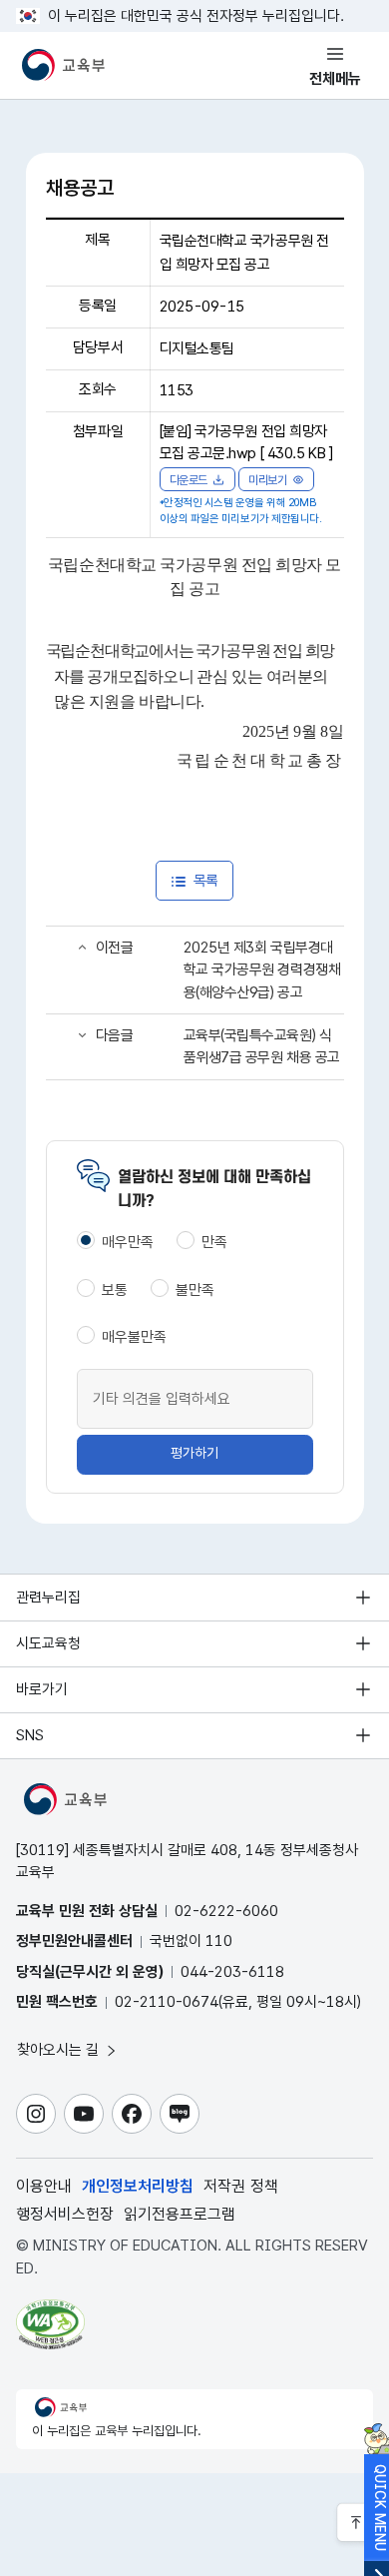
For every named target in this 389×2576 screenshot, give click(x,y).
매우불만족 (134, 1337)
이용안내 (44, 2186)
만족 (214, 1242)
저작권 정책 (241, 2186)
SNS (30, 1735)
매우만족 (128, 1242)
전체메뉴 (335, 79)
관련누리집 (48, 1598)
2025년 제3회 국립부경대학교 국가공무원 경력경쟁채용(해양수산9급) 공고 (262, 970)
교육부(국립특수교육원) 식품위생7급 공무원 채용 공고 (262, 1047)
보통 (115, 1290)
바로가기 (42, 1689)
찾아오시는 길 (60, 2050)
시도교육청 (48, 1643)
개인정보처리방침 (138, 2186)
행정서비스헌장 (65, 2214)
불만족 (195, 1290)
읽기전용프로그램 (180, 2214)
